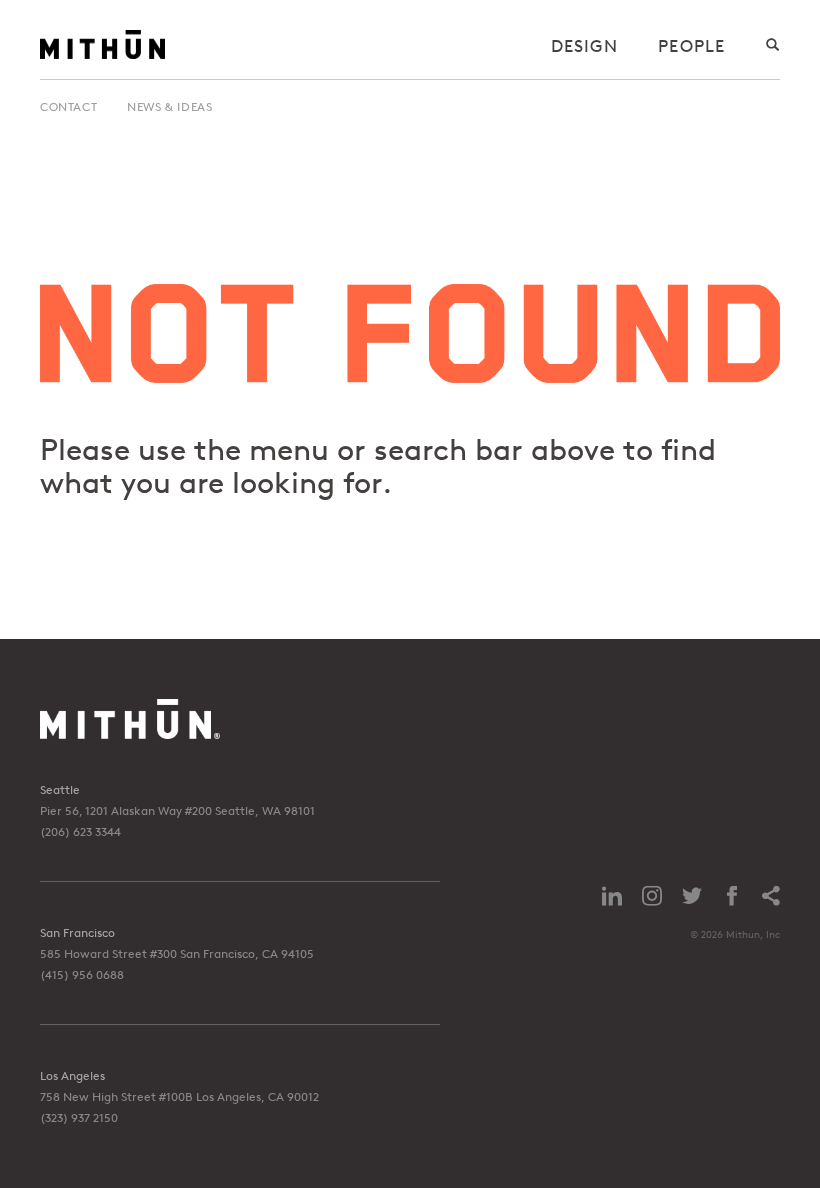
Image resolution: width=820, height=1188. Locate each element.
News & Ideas (169, 106)
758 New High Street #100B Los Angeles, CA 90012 (179, 1096)
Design (585, 45)
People (691, 45)
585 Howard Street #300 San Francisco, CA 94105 (177, 953)
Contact (68, 106)
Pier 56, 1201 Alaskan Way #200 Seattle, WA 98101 (177, 810)
